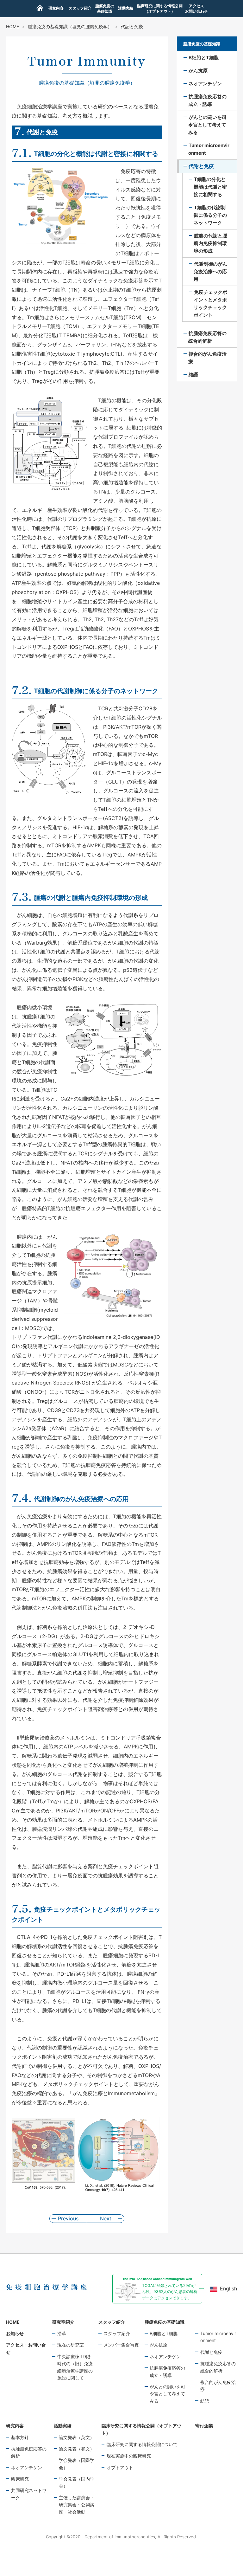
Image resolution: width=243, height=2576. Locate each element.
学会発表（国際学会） (77, 2464)
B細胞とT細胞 (164, 2333)
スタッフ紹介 (117, 2333)
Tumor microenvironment (218, 2337)
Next (106, 2218)
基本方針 (20, 2437)
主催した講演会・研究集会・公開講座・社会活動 (77, 2505)
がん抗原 (159, 2345)
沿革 (62, 2333)
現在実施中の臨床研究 (129, 2456)
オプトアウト (120, 2467)
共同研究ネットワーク (29, 2494)
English (228, 2289)
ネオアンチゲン (165, 2356)
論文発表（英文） (77, 2437)
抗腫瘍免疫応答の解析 (29, 2452)
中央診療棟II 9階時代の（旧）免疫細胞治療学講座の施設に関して (75, 2367)
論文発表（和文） (77, 2449)
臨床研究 (20, 2479)
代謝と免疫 (211, 2352)
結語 (205, 2401)
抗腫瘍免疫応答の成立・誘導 (167, 2371)
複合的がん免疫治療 (218, 2386)
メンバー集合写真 (121, 2345)
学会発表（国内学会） (77, 2482)
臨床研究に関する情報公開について (142, 2444)
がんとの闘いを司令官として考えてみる (167, 2394)
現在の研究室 (71, 2345)
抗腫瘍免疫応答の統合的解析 (218, 2367)
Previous (68, 2218)
